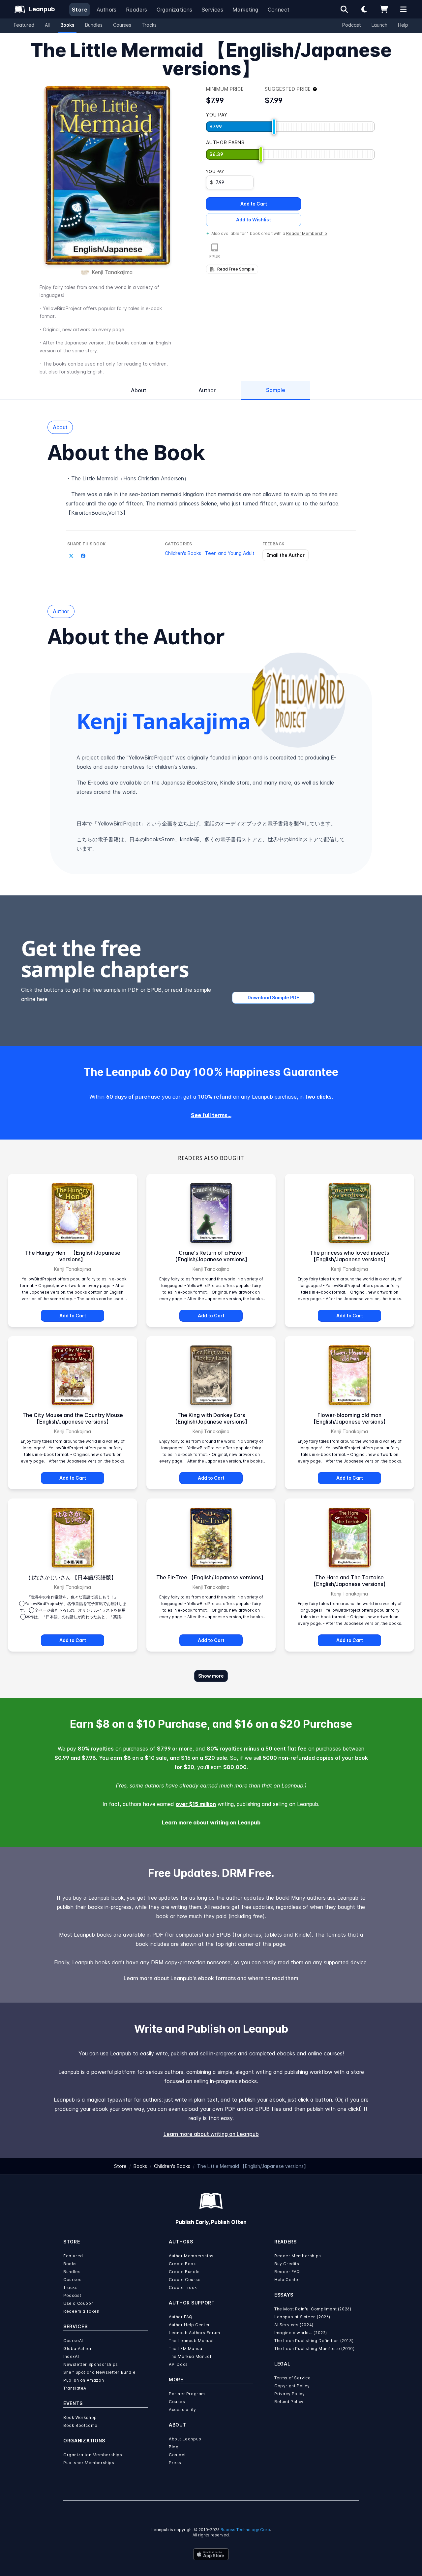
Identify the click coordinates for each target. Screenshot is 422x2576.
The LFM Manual (186, 2349)
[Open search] (344, 9)
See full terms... (211, 1115)
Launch (379, 25)
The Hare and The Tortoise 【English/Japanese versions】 (350, 1581)
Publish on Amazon (84, 2380)
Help (403, 25)
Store (80, 10)
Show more (211, 1676)
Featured (24, 25)
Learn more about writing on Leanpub (211, 1822)
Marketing (245, 10)
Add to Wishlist (254, 220)
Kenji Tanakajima (112, 272)
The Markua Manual (190, 2356)
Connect (279, 10)
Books (67, 25)
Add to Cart (254, 204)
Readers (137, 10)
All (47, 25)
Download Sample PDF (273, 998)
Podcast (352, 25)
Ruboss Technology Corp (245, 2530)
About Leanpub (185, 2439)
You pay (215, 171)
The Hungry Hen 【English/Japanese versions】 (73, 1256)
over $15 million (196, 1804)
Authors (107, 10)
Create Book (182, 2264)
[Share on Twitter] (71, 556)
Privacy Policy (289, 2394)
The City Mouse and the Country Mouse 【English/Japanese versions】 (73, 1418)
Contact (177, 2455)
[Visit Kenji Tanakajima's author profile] (298, 700)
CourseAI (73, 2341)
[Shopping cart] (384, 9)
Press (175, 2463)
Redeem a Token (81, 2311)
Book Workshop (80, 2417)
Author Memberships (191, 2256)
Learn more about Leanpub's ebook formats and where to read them (211, 1978)
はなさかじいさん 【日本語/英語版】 (73, 1577)
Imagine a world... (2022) (301, 2333)
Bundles (94, 25)
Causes (177, 2402)
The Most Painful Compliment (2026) (313, 2309)
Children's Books (183, 553)
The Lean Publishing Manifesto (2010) (315, 2349)
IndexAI (71, 2356)
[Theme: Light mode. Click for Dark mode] (364, 9)
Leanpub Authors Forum (195, 2333)
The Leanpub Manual (191, 2341)
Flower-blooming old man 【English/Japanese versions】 (350, 1418)
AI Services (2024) (294, 2325)
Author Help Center (189, 2325)
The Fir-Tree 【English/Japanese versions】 (211, 1577)
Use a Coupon (78, 2303)
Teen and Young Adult (230, 553)
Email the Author (286, 555)
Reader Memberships (298, 2256)
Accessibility (182, 2410)
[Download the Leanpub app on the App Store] (211, 2554)
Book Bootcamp (80, 2425)
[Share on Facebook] (83, 556)
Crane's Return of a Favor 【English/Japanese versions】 (211, 1256)
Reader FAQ (287, 2272)
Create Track (183, 2287)
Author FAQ (181, 2317)
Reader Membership (307, 233)
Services (212, 10)
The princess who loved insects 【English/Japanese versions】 (352, 1256)
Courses (122, 25)
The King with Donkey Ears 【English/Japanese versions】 (211, 1418)
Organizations (175, 10)
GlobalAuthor (77, 2349)
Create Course (185, 2280)
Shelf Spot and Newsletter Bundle (99, 2372)
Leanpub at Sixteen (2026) (302, 2317)
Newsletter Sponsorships (91, 2364)
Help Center (287, 2280)
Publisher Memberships (89, 2463)
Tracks (149, 25)
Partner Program (187, 2394)
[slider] (274, 127)
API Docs (178, 2364)
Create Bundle (184, 2272)
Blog (174, 2447)
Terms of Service (293, 2378)
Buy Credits (287, 2264)
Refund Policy (289, 2402)
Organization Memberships (93, 2455)
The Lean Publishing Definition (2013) (314, 2341)
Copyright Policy (292, 2386)
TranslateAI (75, 2388)
